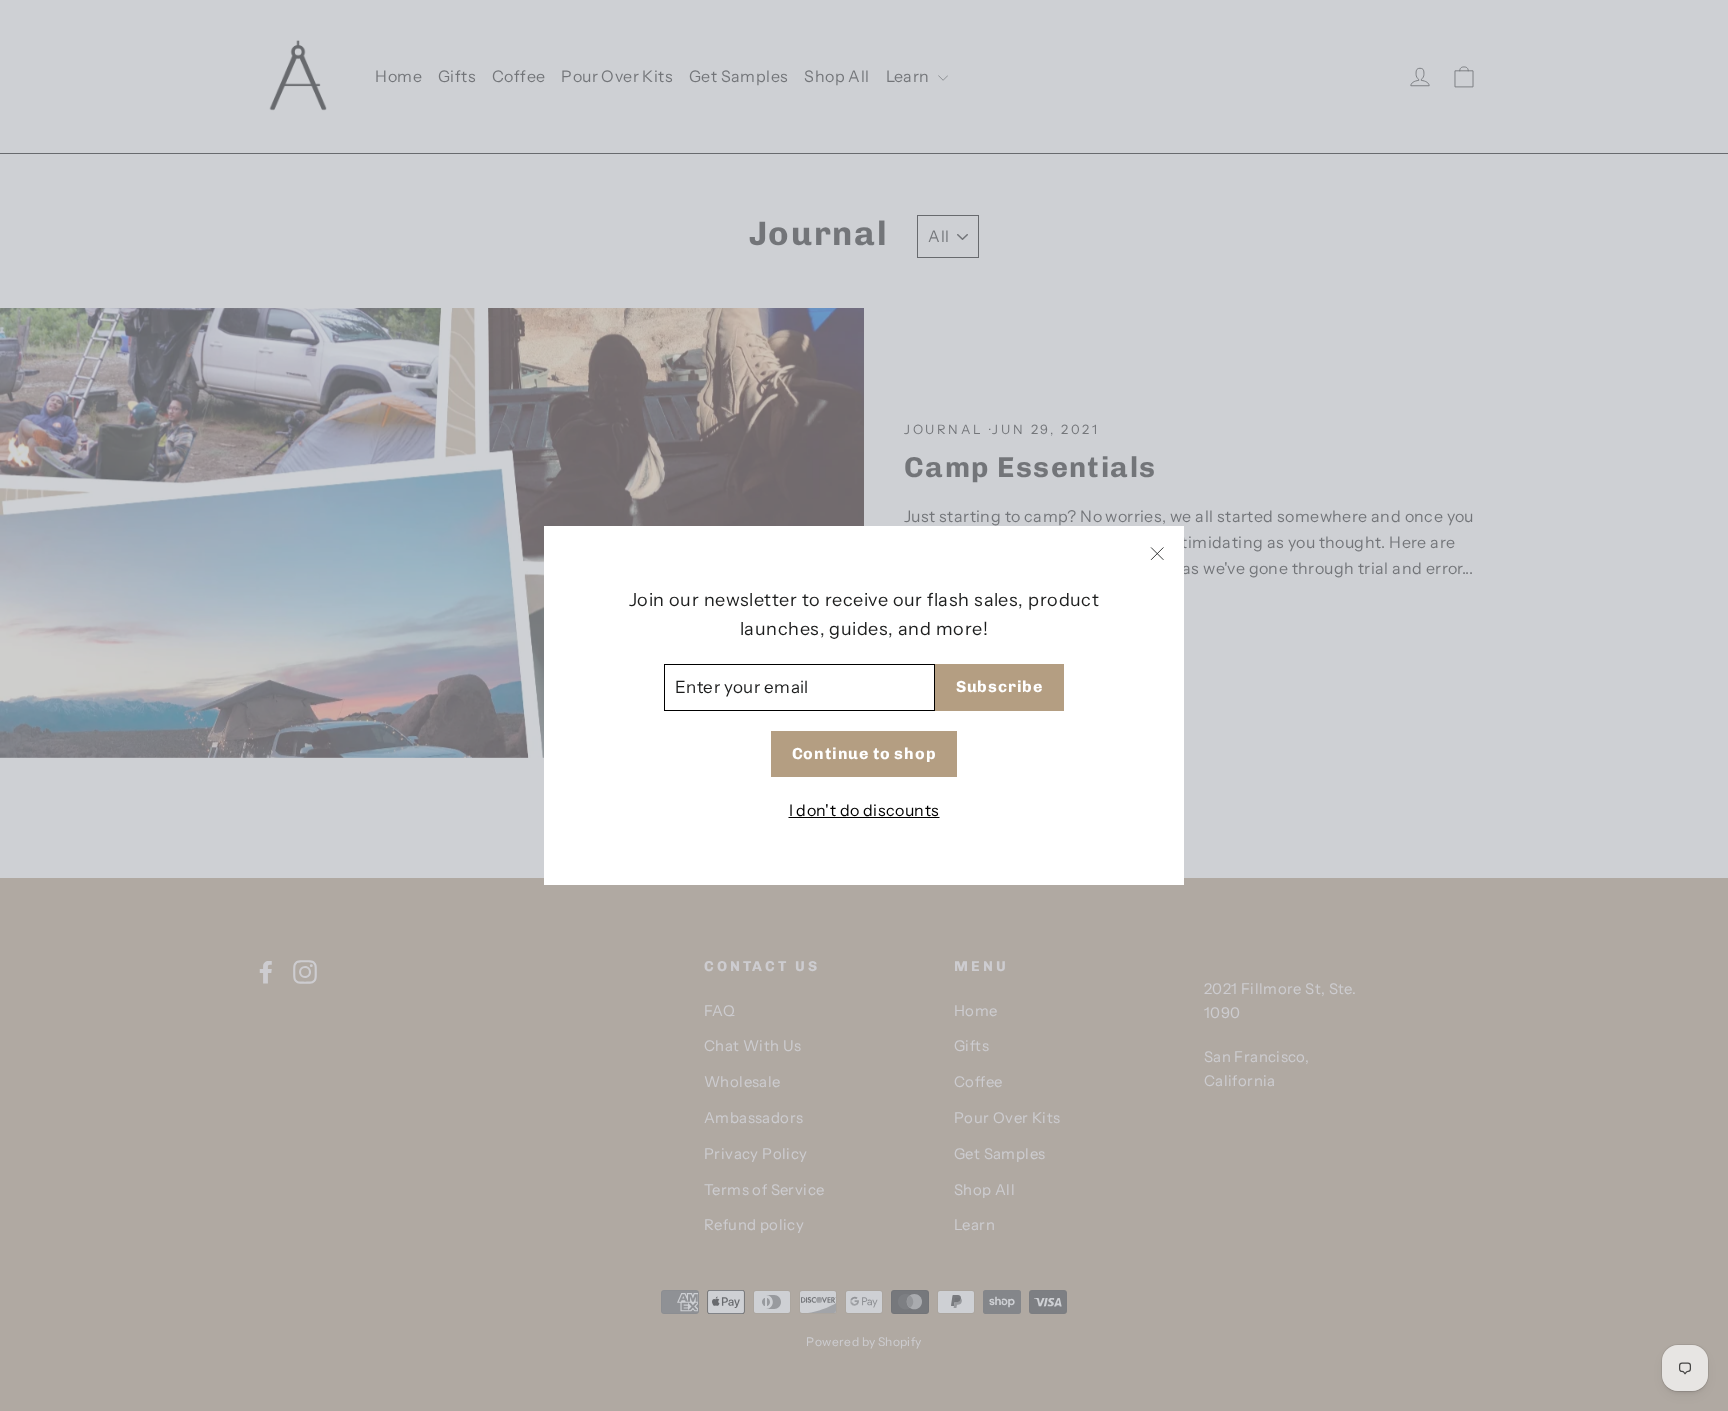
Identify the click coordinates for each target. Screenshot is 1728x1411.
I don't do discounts (864, 810)
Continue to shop (864, 753)
